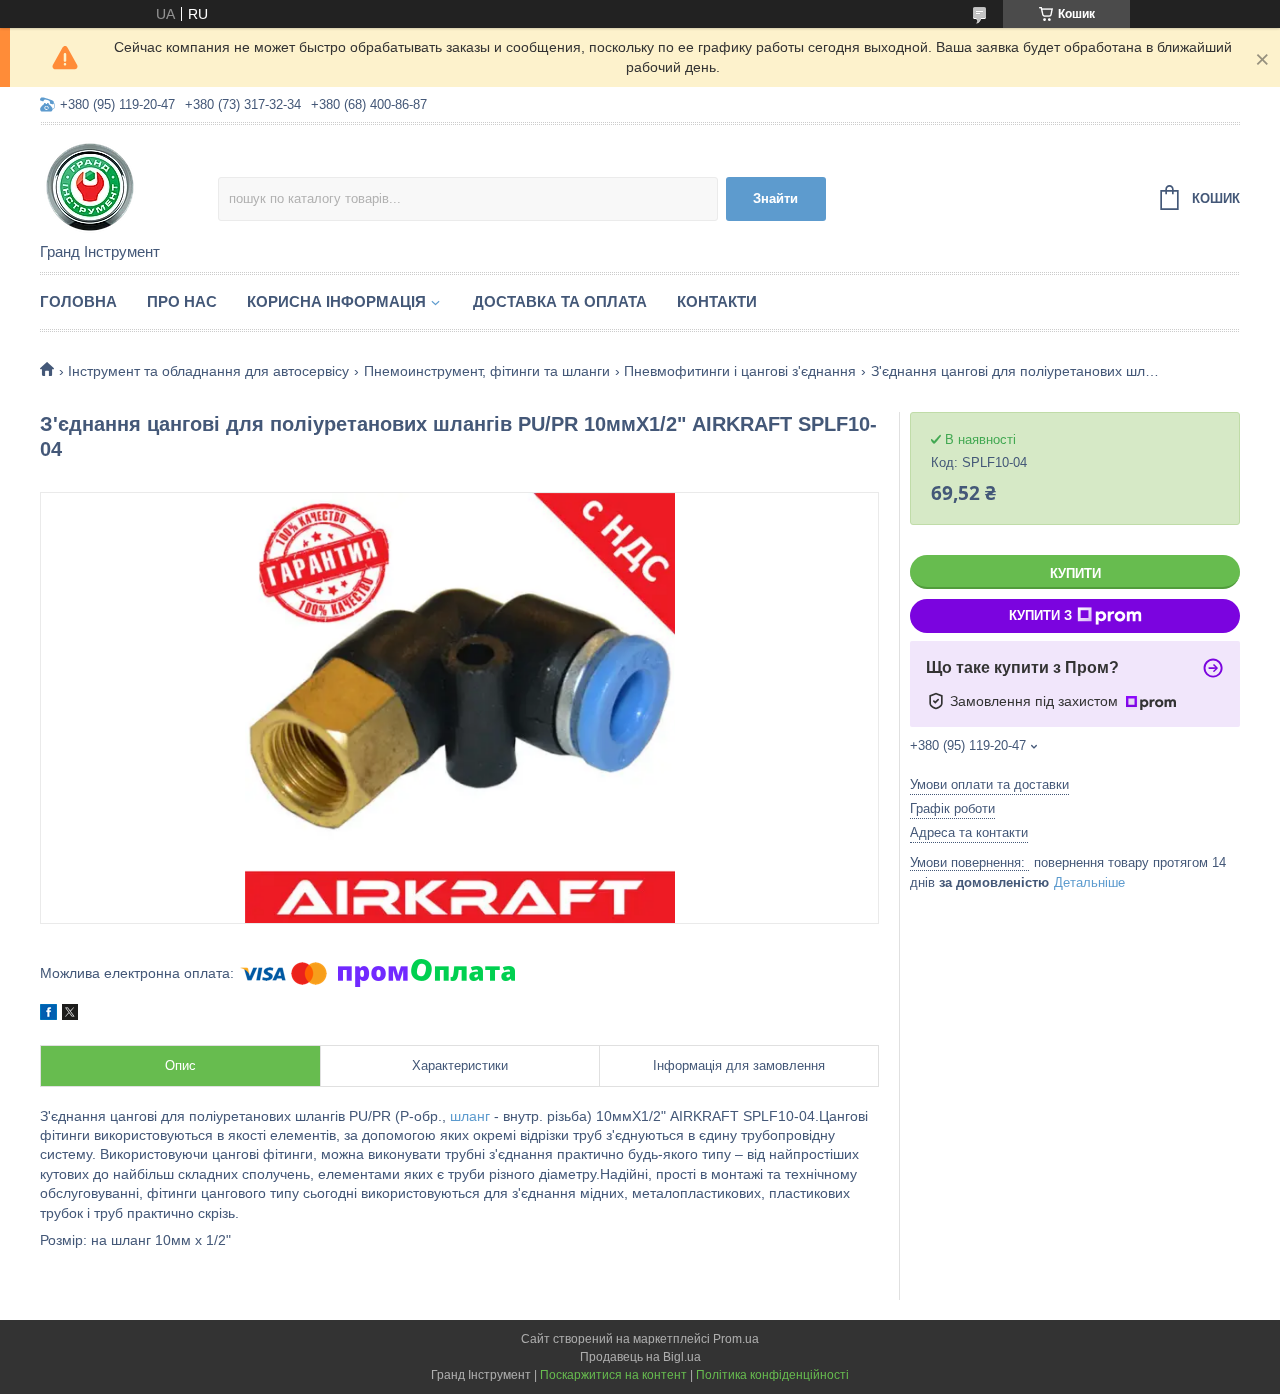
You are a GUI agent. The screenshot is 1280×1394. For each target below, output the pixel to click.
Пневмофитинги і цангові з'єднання (740, 371)
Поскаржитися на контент (613, 1375)
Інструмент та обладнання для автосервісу (208, 371)
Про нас (182, 301)
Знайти (775, 198)
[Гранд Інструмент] (129, 185)
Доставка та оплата (560, 301)
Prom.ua (736, 1339)
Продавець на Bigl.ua (640, 1357)
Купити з (1040, 615)
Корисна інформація (336, 301)
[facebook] (48, 1015)
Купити (1075, 573)
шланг (470, 1116)
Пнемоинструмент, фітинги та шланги (487, 371)
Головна (78, 301)
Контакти (717, 301)
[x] (70, 1015)
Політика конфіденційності (772, 1375)
